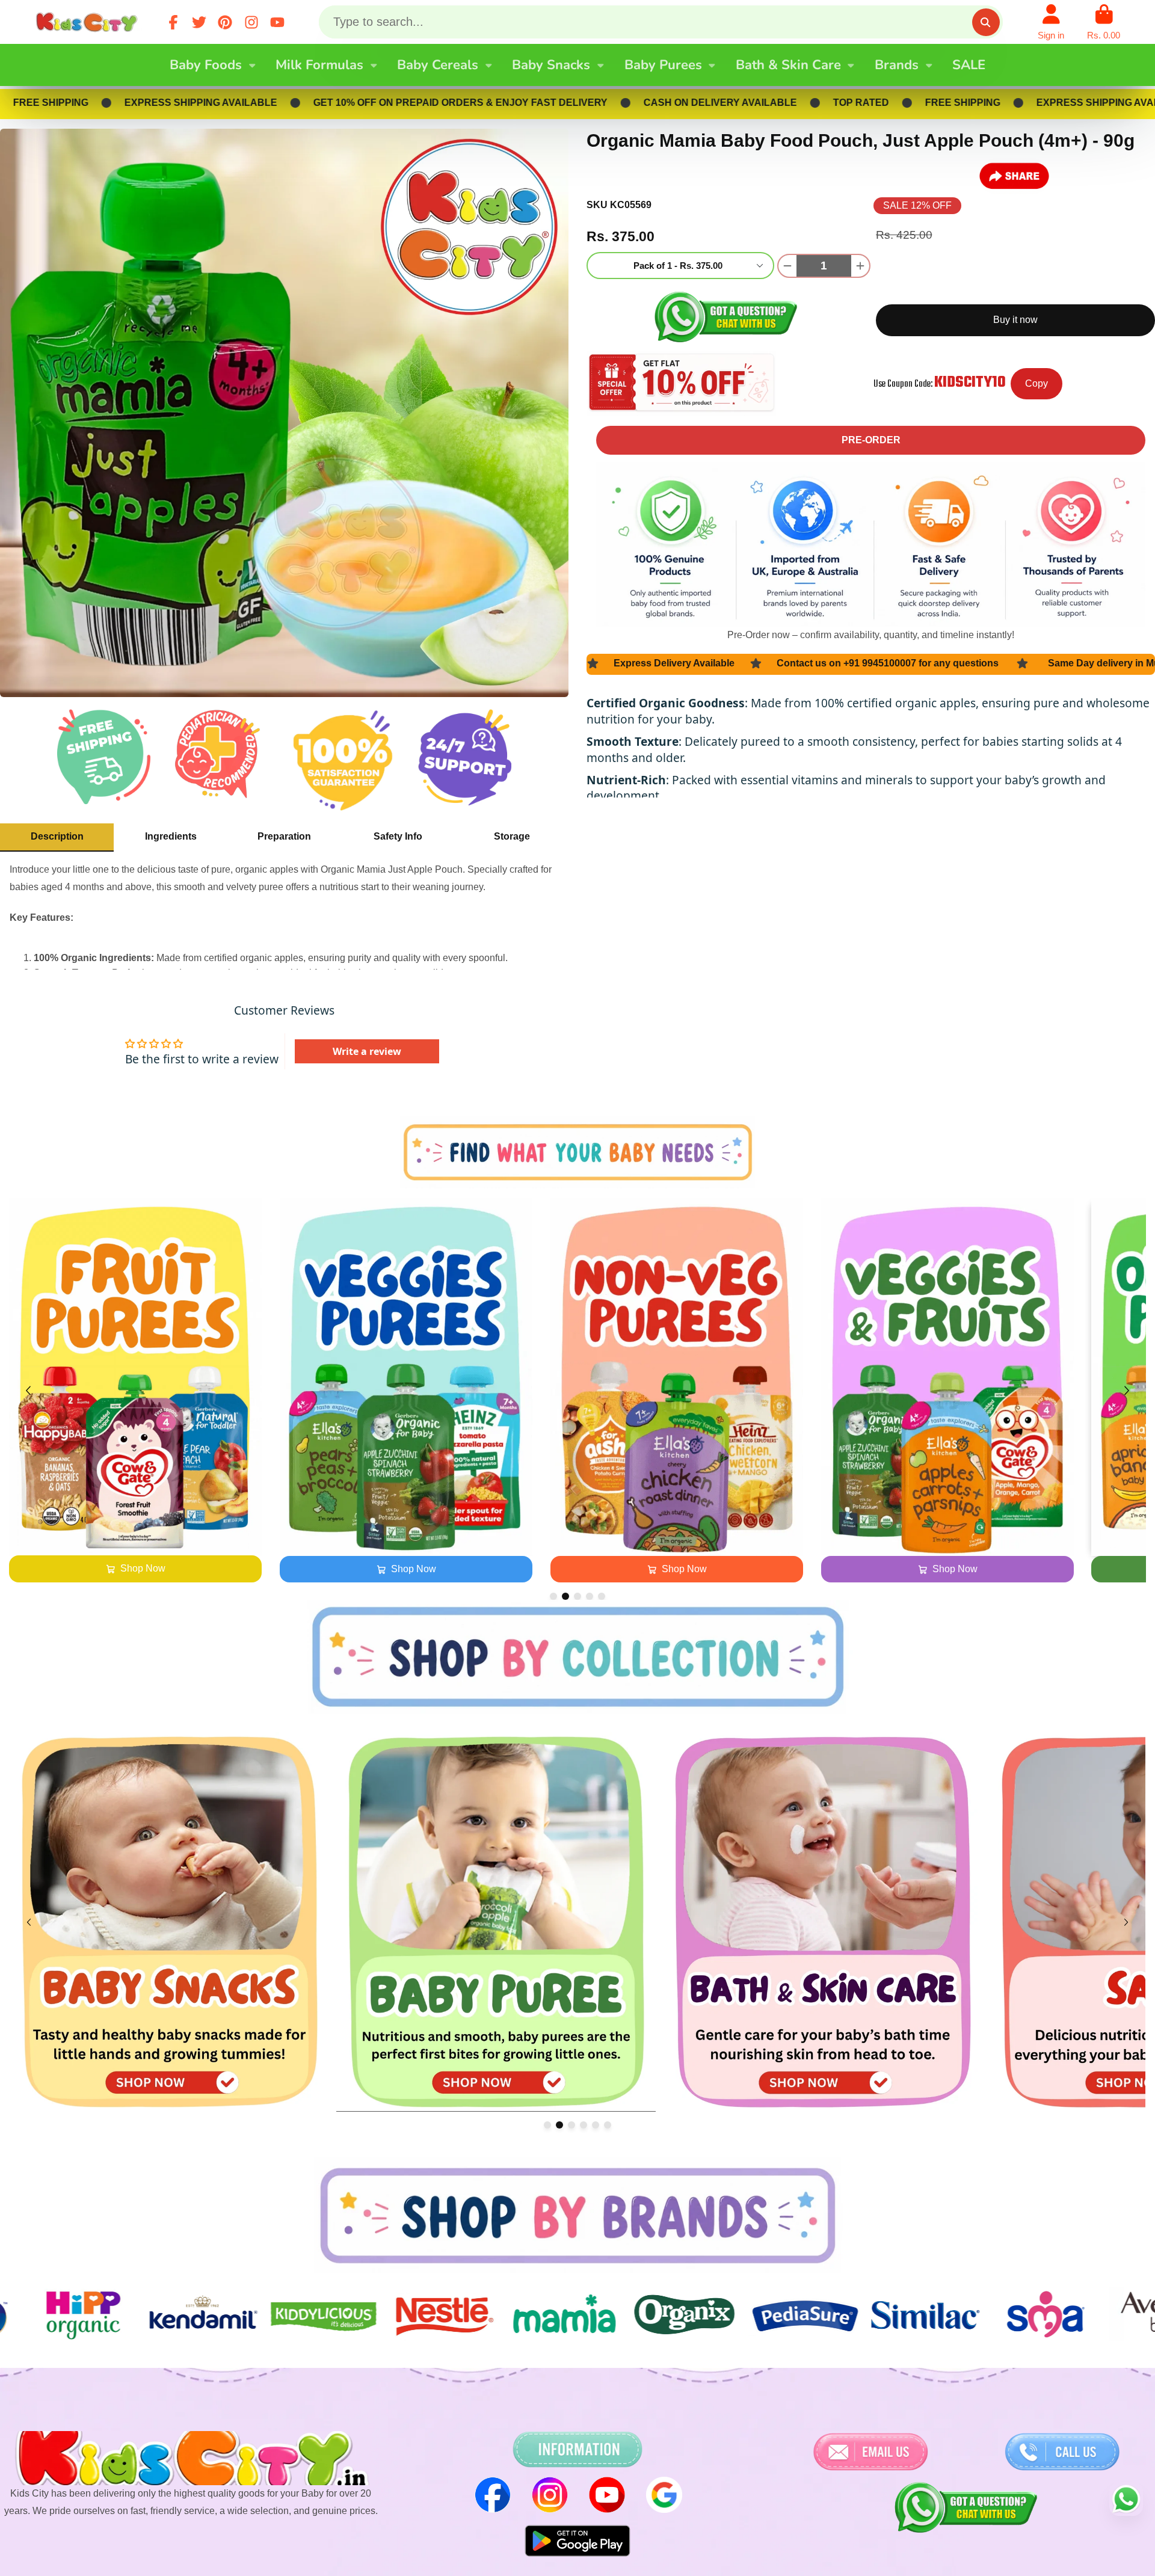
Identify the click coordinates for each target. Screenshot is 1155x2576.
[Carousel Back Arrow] (28, 1391)
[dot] (553, 1596)
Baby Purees (663, 65)
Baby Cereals (438, 65)
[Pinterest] (225, 22)
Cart (1104, 22)
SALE (969, 65)
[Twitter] (199, 22)
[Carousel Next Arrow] (1127, 1391)
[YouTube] (277, 22)
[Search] (986, 22)
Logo (89, 22)
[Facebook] (173, 22)
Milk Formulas (319, 65)
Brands (897, 65)
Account (1051, 22)
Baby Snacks (551, 65)
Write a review (367, 1051)
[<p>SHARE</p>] (1014, 176)
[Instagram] (251, 22)
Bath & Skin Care (788, 65)
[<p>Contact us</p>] (870, 2452)
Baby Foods (206, 65)
